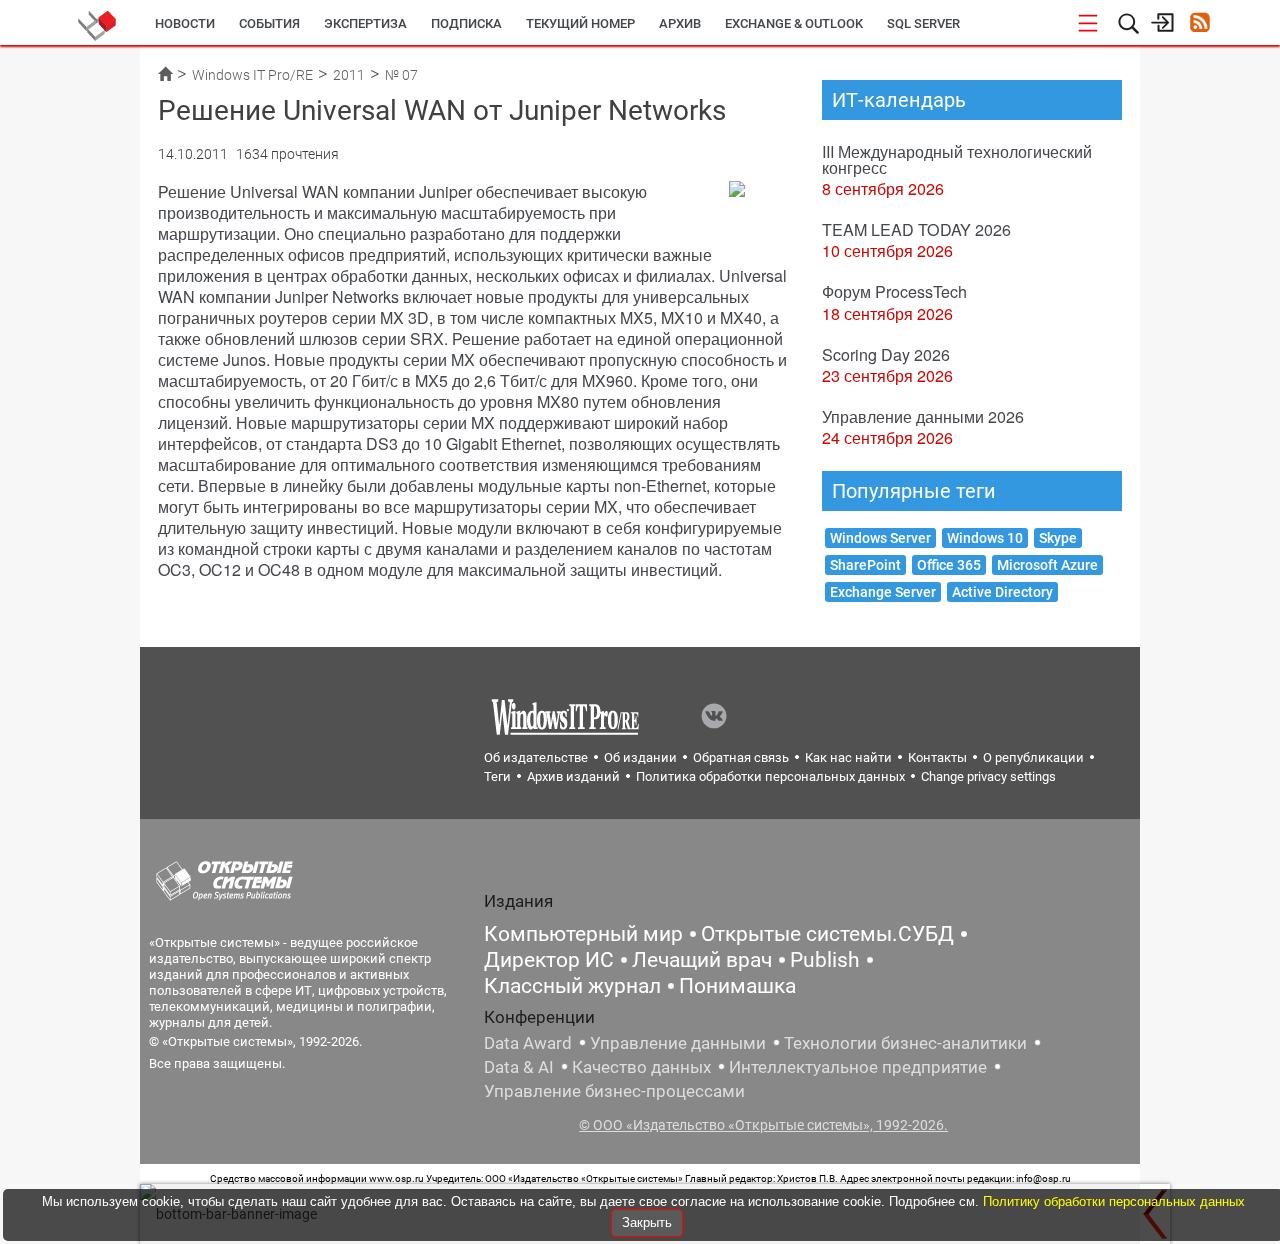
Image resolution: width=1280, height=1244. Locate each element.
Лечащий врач (702, 960)
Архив (680, 23)
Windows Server (880, 538)
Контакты (937, 757)
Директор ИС (549, 960)
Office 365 (949, 565)
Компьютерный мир (583, 934)
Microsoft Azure (1047, 565)
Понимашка (737, 986)
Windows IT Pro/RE (252, 75)
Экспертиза (365, 23)
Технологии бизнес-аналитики (905, 1043)
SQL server (923, 23)
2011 (349, 75)
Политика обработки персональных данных (770, 776)
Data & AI (519, 1067)
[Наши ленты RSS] (1199, 24)
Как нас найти (848, 757)
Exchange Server (883, 592)
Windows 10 (985, 538)
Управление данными (678, 1043)
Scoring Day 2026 (886, 354)
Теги (497, 776)
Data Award (528, 1043)
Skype (1058, 538)
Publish (825, 960)
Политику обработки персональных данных (1114, 1201)
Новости (185, 23)
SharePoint (865, 565)
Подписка (466, 23)
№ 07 (401, 75)
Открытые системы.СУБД (827, 934)
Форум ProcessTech (894, 291)
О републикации (1033, 757)
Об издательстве (536, 757)
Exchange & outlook (794, 23)
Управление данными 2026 (923, 416)
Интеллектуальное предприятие (858, 1067)
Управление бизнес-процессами (614, 1091)
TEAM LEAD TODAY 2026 (916, 229)
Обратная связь (741, 757)
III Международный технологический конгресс (957, 159)
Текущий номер (580, 23)
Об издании (640, 757)
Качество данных (641, 1067)
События (269, 23)
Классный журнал (572, 986)
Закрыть (647, 1222)
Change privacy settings (988, 776)
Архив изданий (573, 776)
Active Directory (1002, 592)
